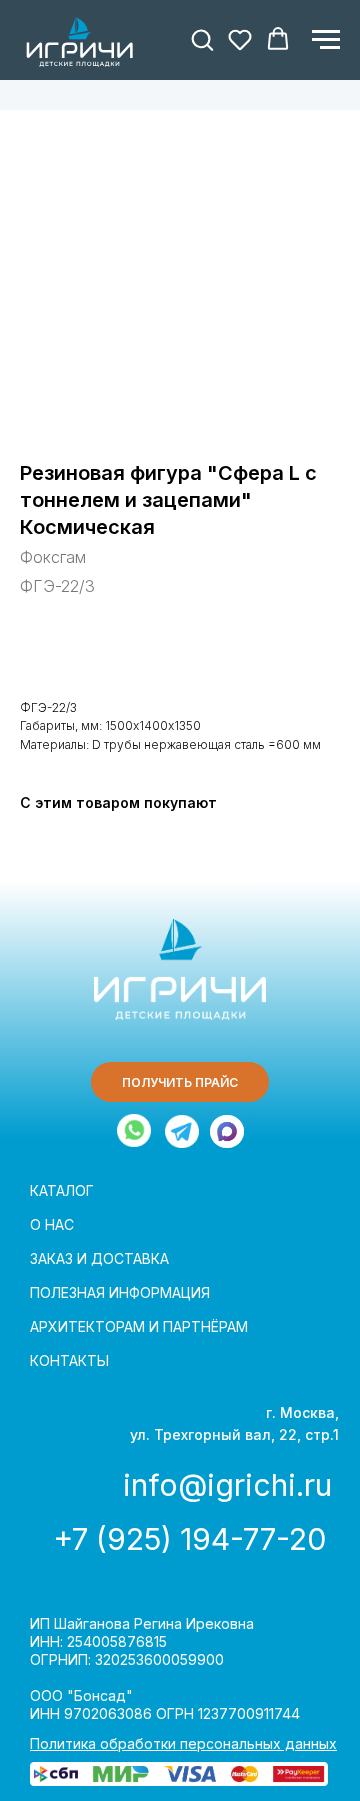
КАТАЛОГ (62, 1190)
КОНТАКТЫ (69, 1360)
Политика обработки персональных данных (183, 1743)
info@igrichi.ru (227, 1485)
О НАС (52, 1224)
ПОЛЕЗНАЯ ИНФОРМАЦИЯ (120, 1292)
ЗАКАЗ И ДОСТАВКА (99, 1258)
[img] (182, 1131)
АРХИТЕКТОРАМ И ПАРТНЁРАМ (139, 1326)
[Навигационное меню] (326, 40)
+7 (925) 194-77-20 (189, 1539)
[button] (202, 39)
